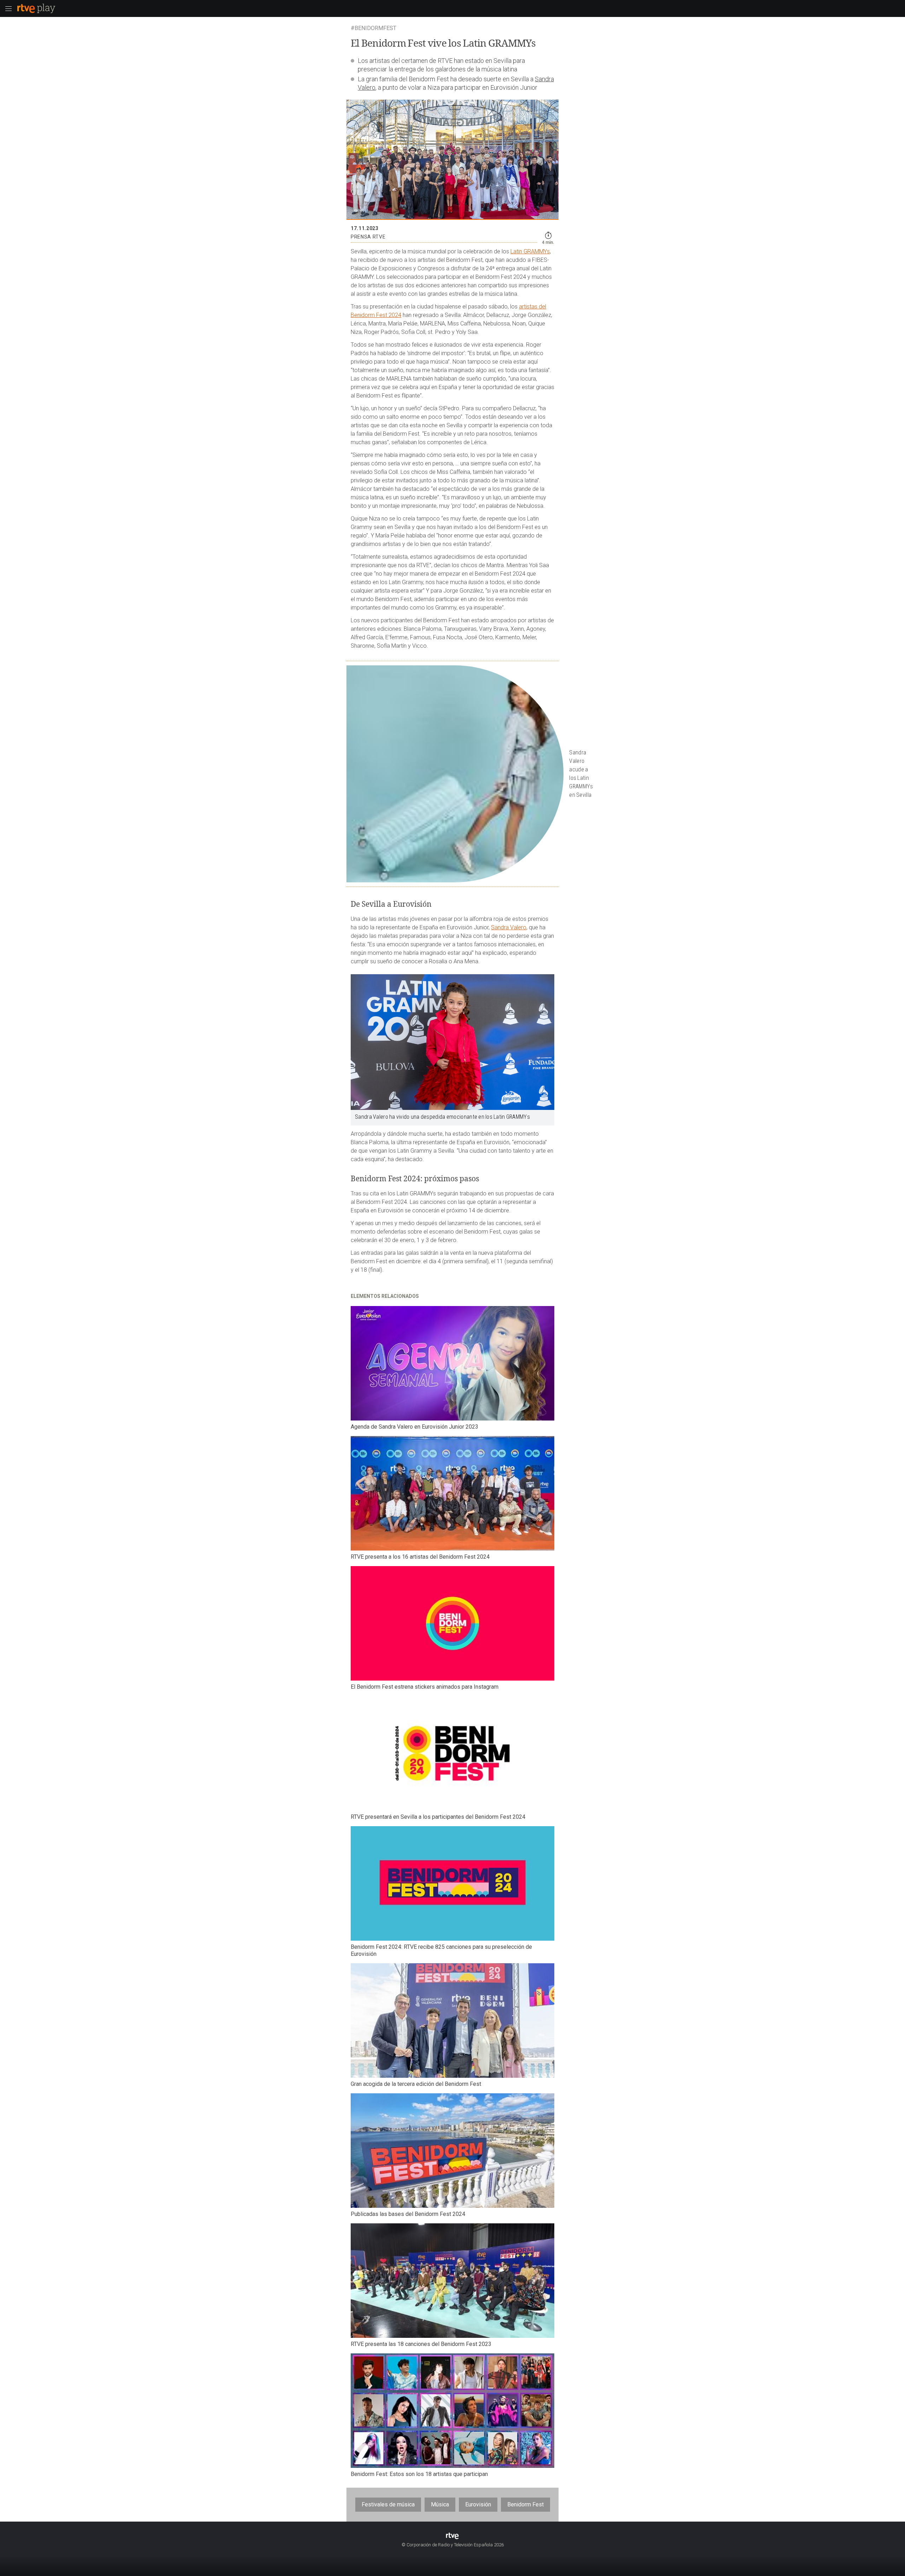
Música (440, 2504)
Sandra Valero (509, 927)
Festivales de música (388, 2504)
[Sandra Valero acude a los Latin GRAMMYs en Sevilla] (452, 774)
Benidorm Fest (526, 2504)
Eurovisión (478, 2504)
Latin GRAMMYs (530, 251)
